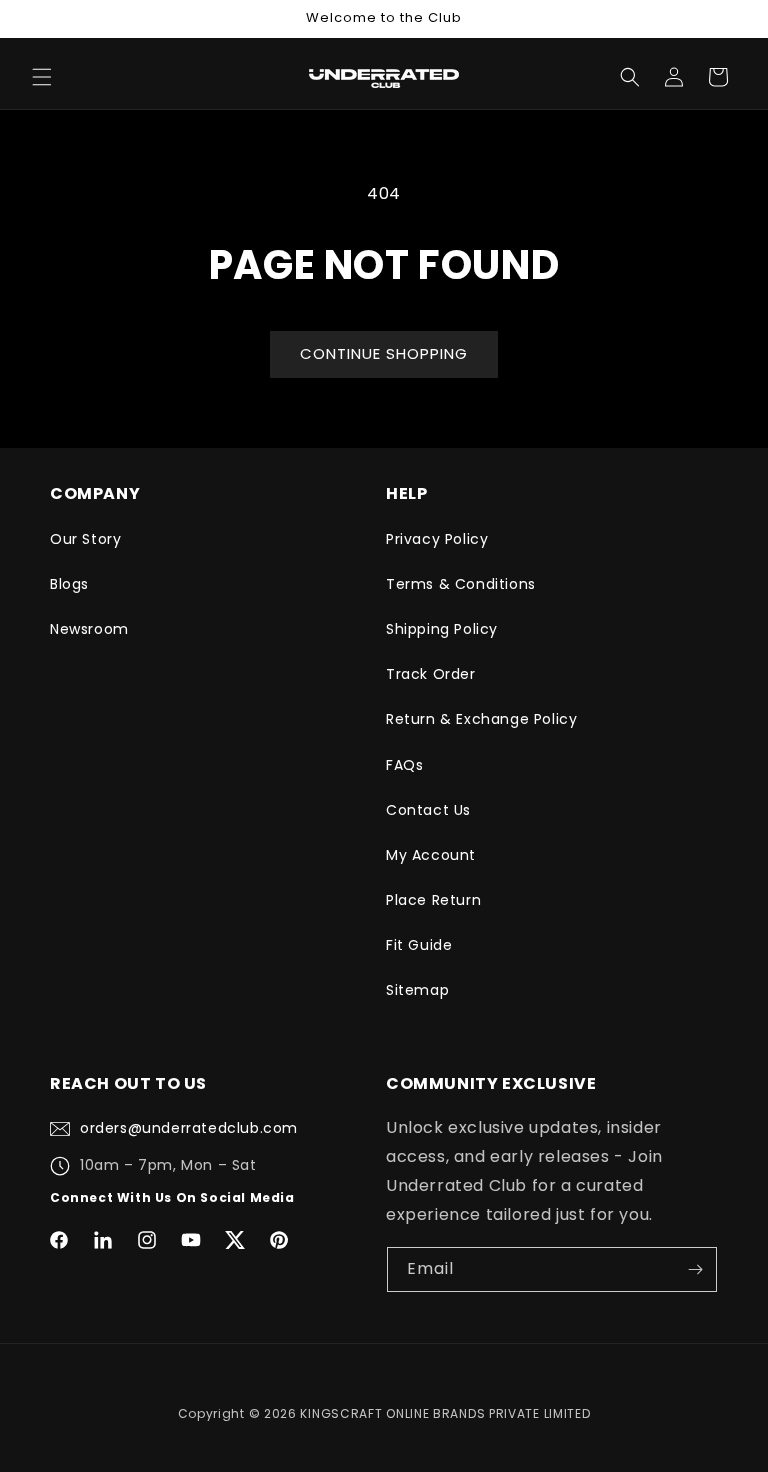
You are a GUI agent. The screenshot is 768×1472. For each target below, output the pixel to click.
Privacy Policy (437, 539)
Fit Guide (419, 945)
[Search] (630, 77)
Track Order (431, 674)
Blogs (69, 584)
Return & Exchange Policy (481, 719)
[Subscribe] (695, 1269)
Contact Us (428, 810)
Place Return (433, 900)
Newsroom (89, 629)
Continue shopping (384, 353)
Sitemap (417, 990)
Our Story (85, 539)
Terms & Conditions (461, 584)
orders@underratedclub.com (189, 1128)
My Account (431, 855)
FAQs (404, 765)
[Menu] (42, 77)
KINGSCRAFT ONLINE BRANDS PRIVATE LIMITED (445, 1413)
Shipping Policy (442, 629)
